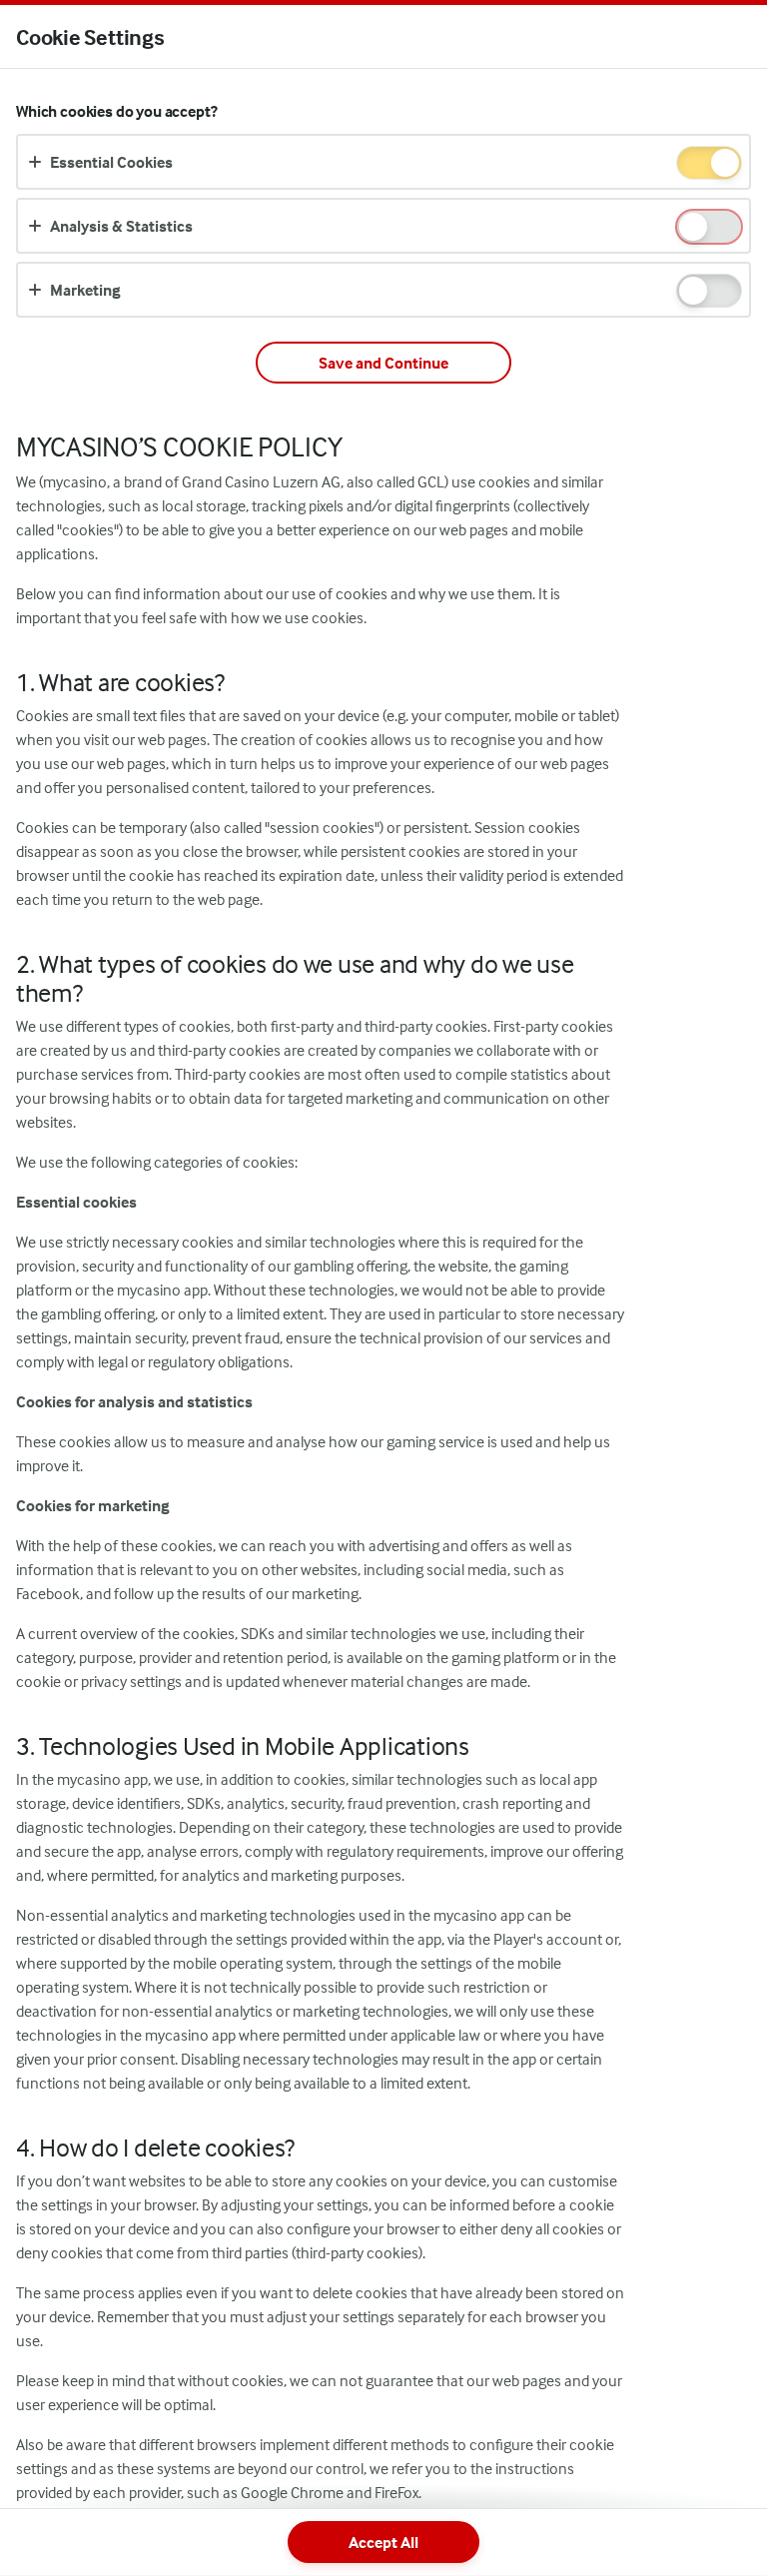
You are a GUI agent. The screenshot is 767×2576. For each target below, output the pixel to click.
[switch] (724, 164)
